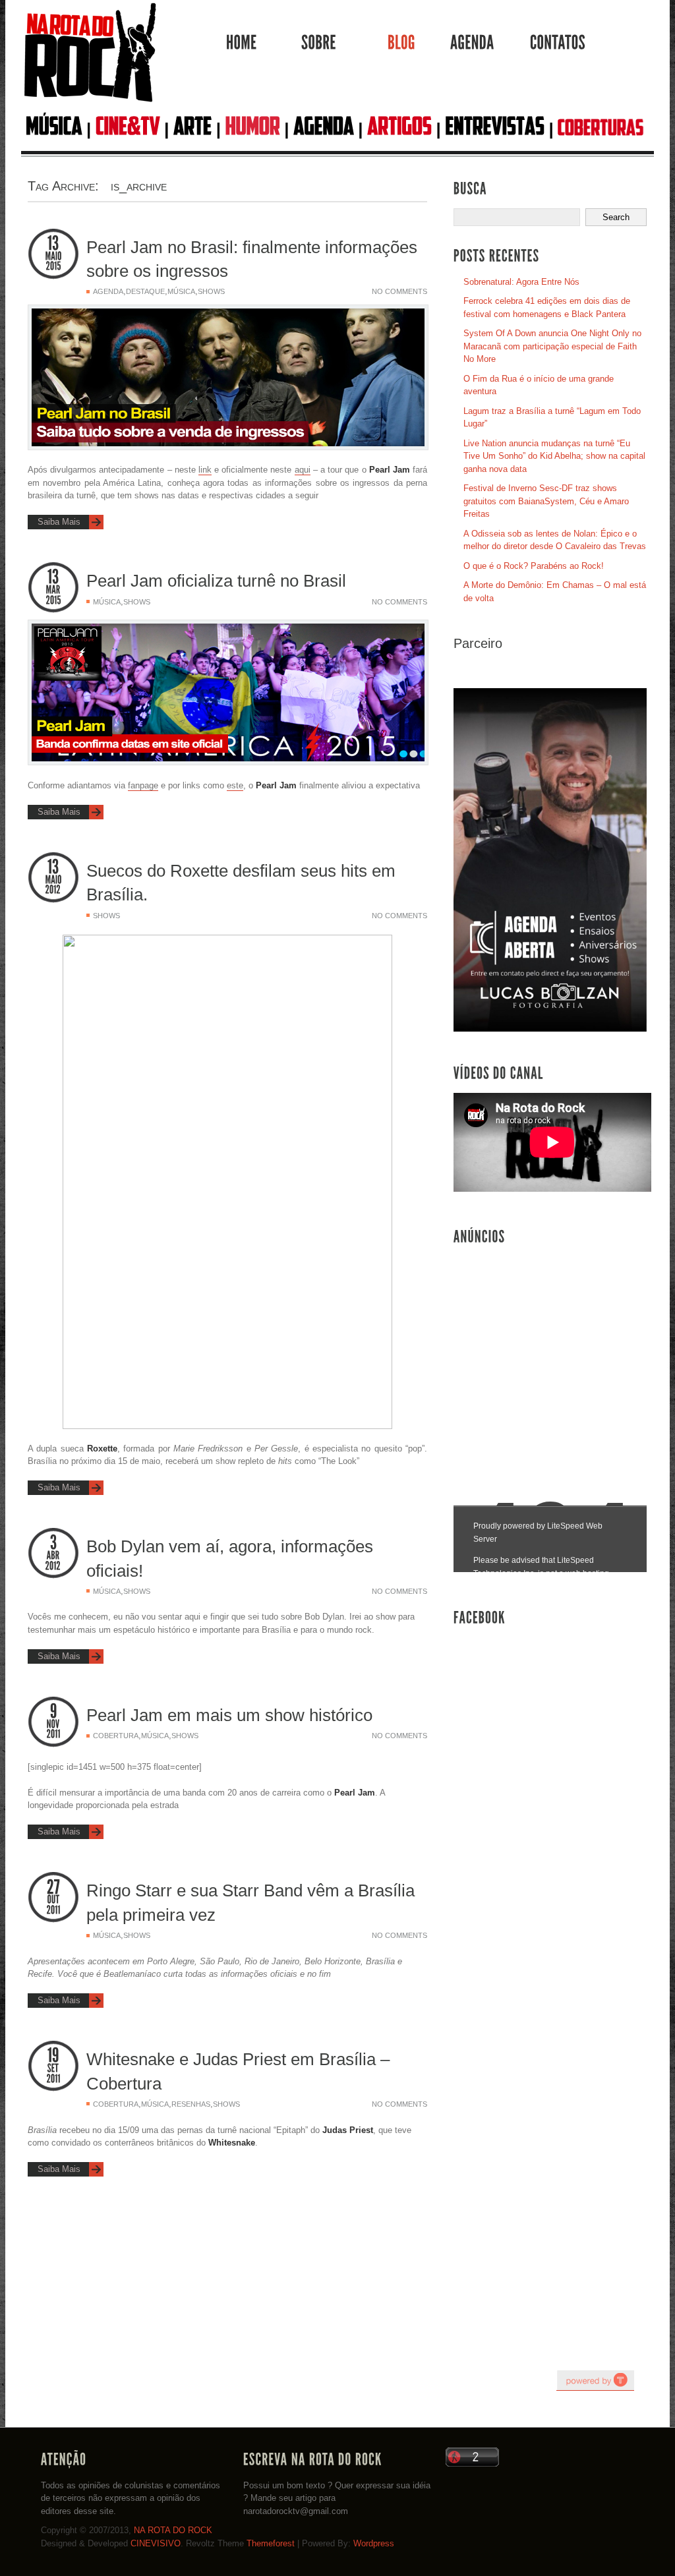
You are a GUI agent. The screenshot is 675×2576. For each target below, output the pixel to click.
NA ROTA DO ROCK (173, 2530)
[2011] (53, 1734)
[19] (53, 2056)
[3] (53, 1543)
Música (181, 291)
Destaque (145, 291)
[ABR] (53, 1556)
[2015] (53, 266)
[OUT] (53, 1900)
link (205, 470)
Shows (211, 291)
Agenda (108, 291)
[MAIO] (53, 256)
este (235, 785)
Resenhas (191, 2104)
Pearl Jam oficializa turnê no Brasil (216, 581)
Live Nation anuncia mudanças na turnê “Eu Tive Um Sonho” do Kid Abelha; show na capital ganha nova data (554, 456)
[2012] (53, 890)
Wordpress (374, 2543)
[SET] (53, 2068)
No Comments (399, 291)
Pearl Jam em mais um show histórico (229, 1715)
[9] (53, 1712)
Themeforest (271, 2543)
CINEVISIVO (156, 2543)
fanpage (143, 785)
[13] (53, 244)
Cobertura (116, 1736)
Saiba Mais (59, 522)
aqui (303, 470)
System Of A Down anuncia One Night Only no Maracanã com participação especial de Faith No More (552, 346)
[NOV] (53, 1724)
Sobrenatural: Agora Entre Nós (521, 282)
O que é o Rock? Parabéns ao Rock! (534, 566)
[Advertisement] (552, 1351)
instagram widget (595, 2380)
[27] (53, 1887)
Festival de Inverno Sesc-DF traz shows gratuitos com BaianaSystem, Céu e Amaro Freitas (546, 501)
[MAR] (53, 590)
